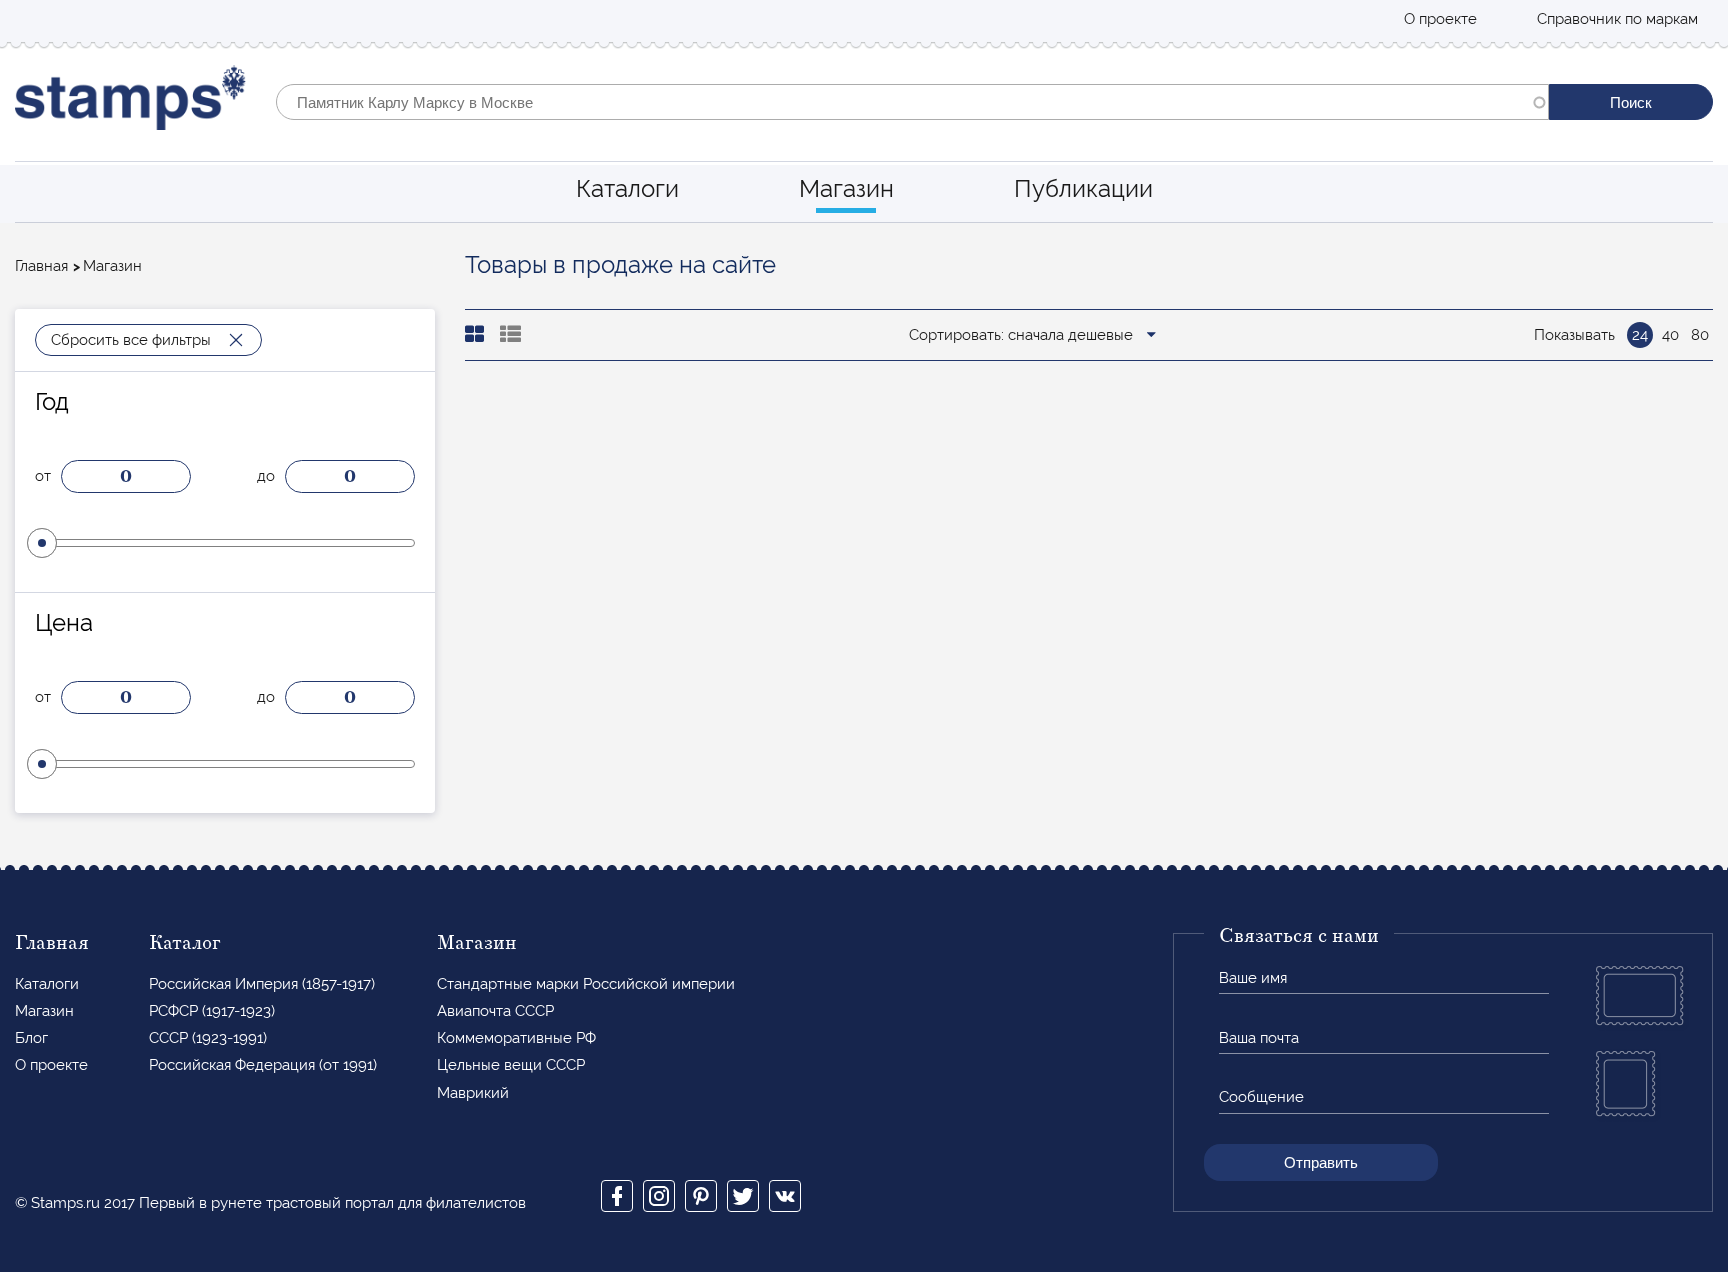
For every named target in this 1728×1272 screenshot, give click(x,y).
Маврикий (473, 1093)
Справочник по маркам (1617, 19)
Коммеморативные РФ (516, 1038)
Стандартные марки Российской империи (586, 984)
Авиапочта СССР (495, 1011)
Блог (31, 1038)
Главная (41, 266)
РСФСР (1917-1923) (212, 1011)
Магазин (846, 188)
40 (1670, 335)
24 (1640, 335)
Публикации (1083, 188)
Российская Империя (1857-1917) (262, 984)
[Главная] (130, 102)
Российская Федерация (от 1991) (263, 1065)
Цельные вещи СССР (511, 1065)
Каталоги (627, 188)
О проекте (1440, 19)
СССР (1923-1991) (208, 1038)
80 (1700, 335)
